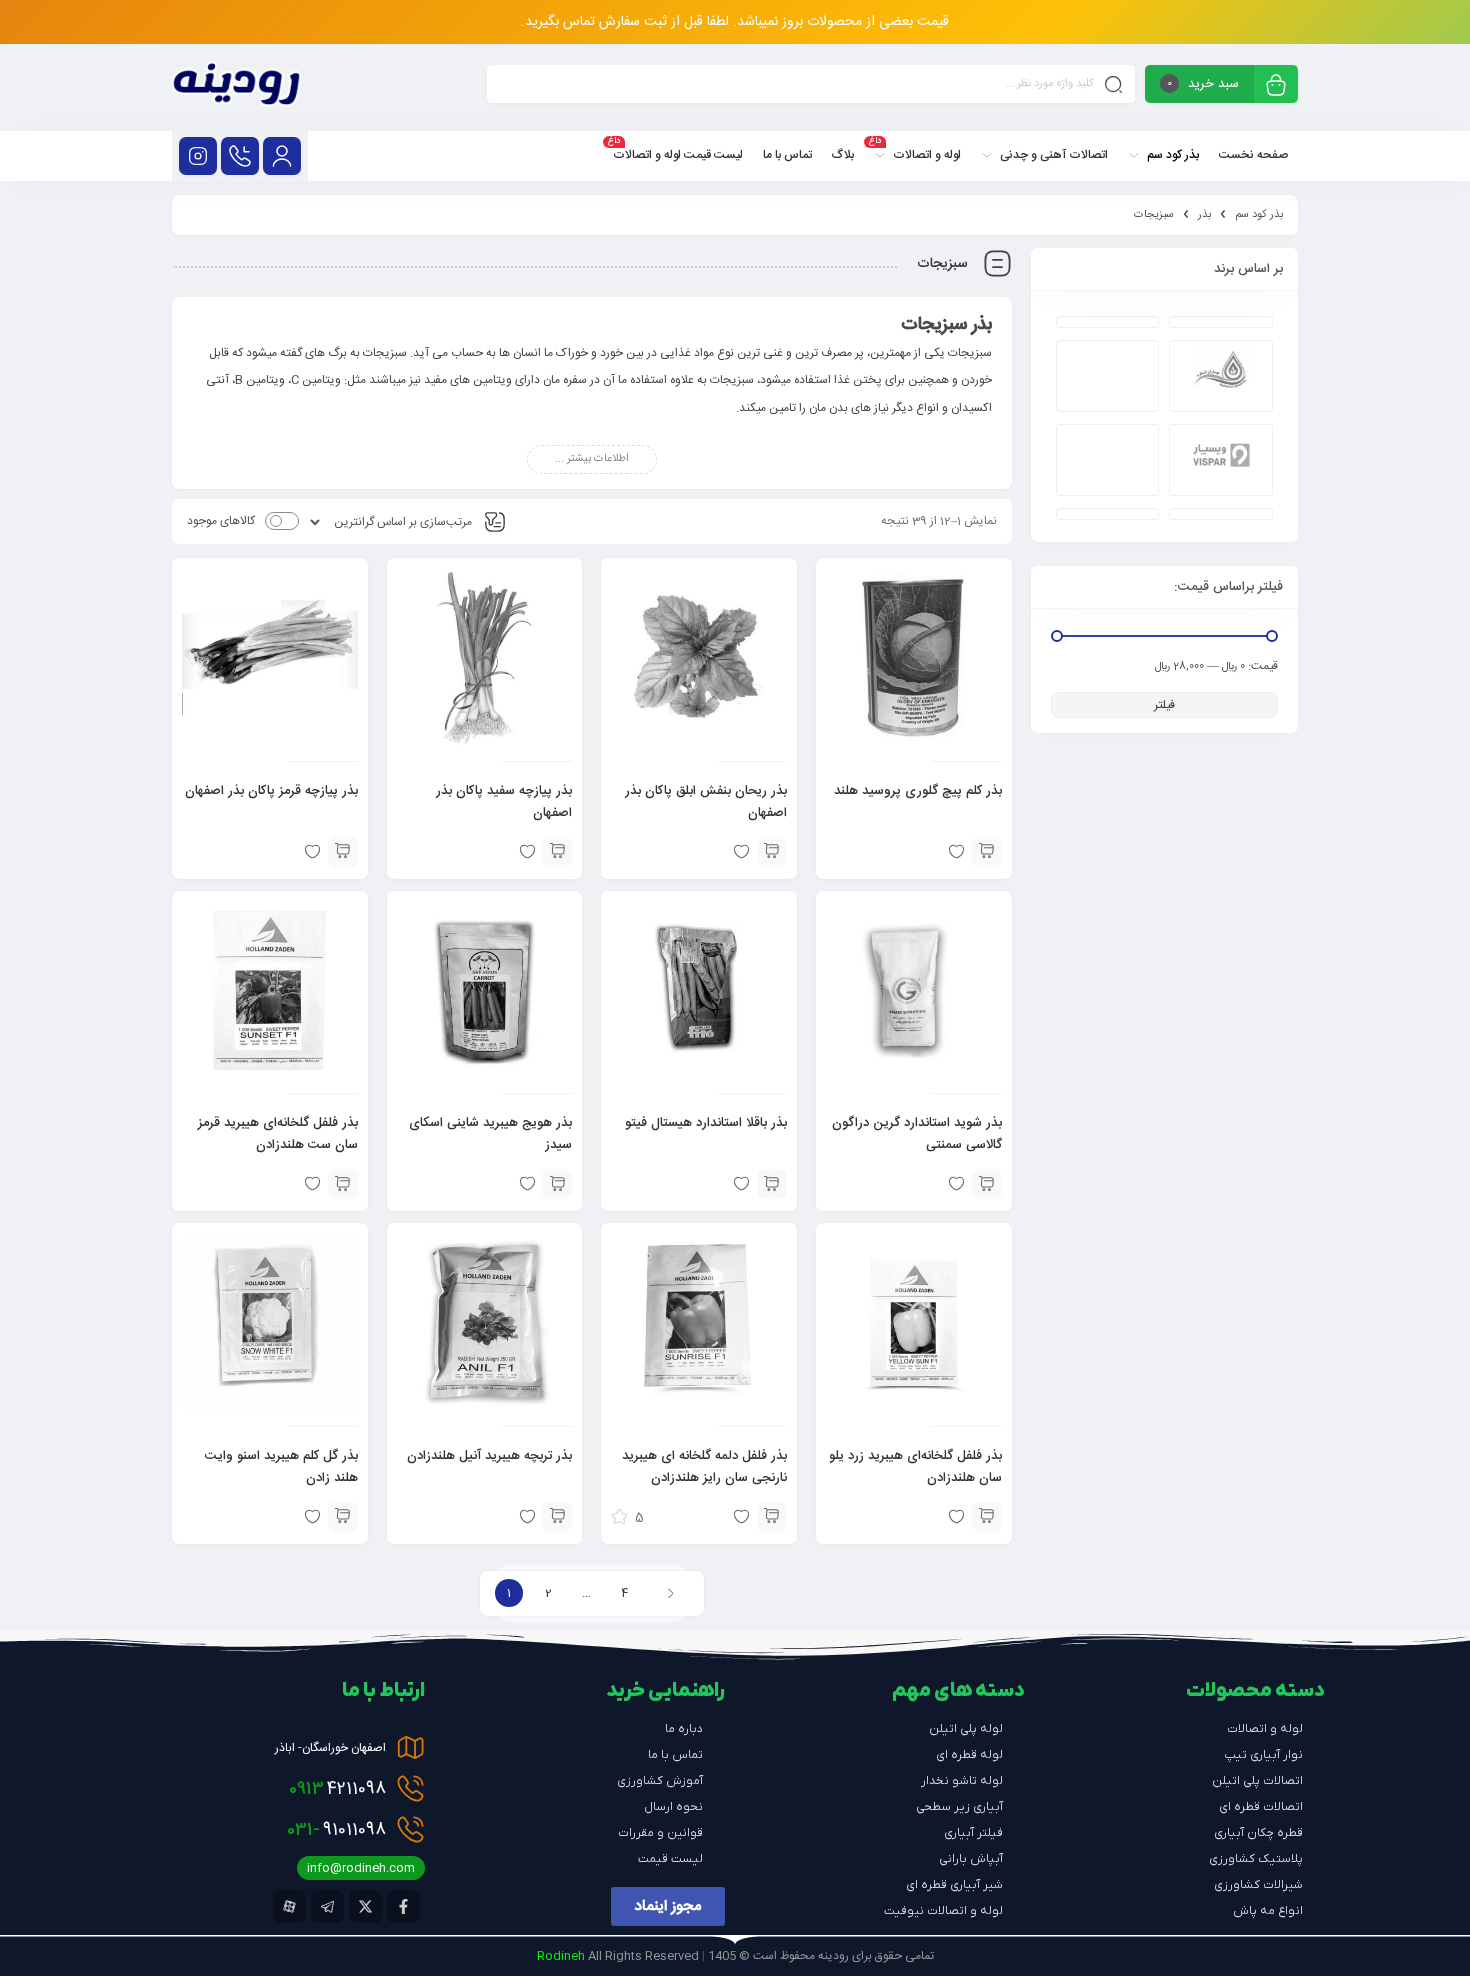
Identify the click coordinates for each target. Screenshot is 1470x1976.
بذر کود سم (1259, 215)
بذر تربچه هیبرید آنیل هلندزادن (489, 1456)
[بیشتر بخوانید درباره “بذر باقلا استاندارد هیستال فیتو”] (772, 1184)
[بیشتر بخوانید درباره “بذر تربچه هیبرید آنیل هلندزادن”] (557, 1517)
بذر (1204, 215)
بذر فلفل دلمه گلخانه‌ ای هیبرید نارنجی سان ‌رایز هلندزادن (704, 1467)
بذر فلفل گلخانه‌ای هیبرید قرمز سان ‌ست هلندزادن (278, 1134)
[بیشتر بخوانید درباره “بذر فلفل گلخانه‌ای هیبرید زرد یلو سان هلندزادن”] (987, 1517)
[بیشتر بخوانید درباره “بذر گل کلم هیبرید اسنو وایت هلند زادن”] (343, 1517)
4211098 (337, 1789)
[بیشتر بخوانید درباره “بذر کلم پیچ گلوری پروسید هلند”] (987, 852)
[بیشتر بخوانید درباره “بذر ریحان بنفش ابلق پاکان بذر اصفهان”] (772, 852)
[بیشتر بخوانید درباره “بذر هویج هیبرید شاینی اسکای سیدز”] (557, 1184)
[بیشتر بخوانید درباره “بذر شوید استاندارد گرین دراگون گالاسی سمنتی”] (987, 1184)
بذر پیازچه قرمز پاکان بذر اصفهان (271, 791)
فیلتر (1164, 705)
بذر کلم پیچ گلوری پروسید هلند (918, 791)
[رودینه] (236, 87)
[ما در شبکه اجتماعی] (198, 156)
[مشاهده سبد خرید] (1276, 86)
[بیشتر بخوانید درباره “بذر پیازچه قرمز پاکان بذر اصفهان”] (343, 852)
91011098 (336, 1830)
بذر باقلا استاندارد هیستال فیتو (706, 1123)
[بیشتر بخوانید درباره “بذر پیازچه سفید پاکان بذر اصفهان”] (557, 852)
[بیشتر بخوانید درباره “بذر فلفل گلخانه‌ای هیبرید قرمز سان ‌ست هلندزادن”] (343, 1184)
